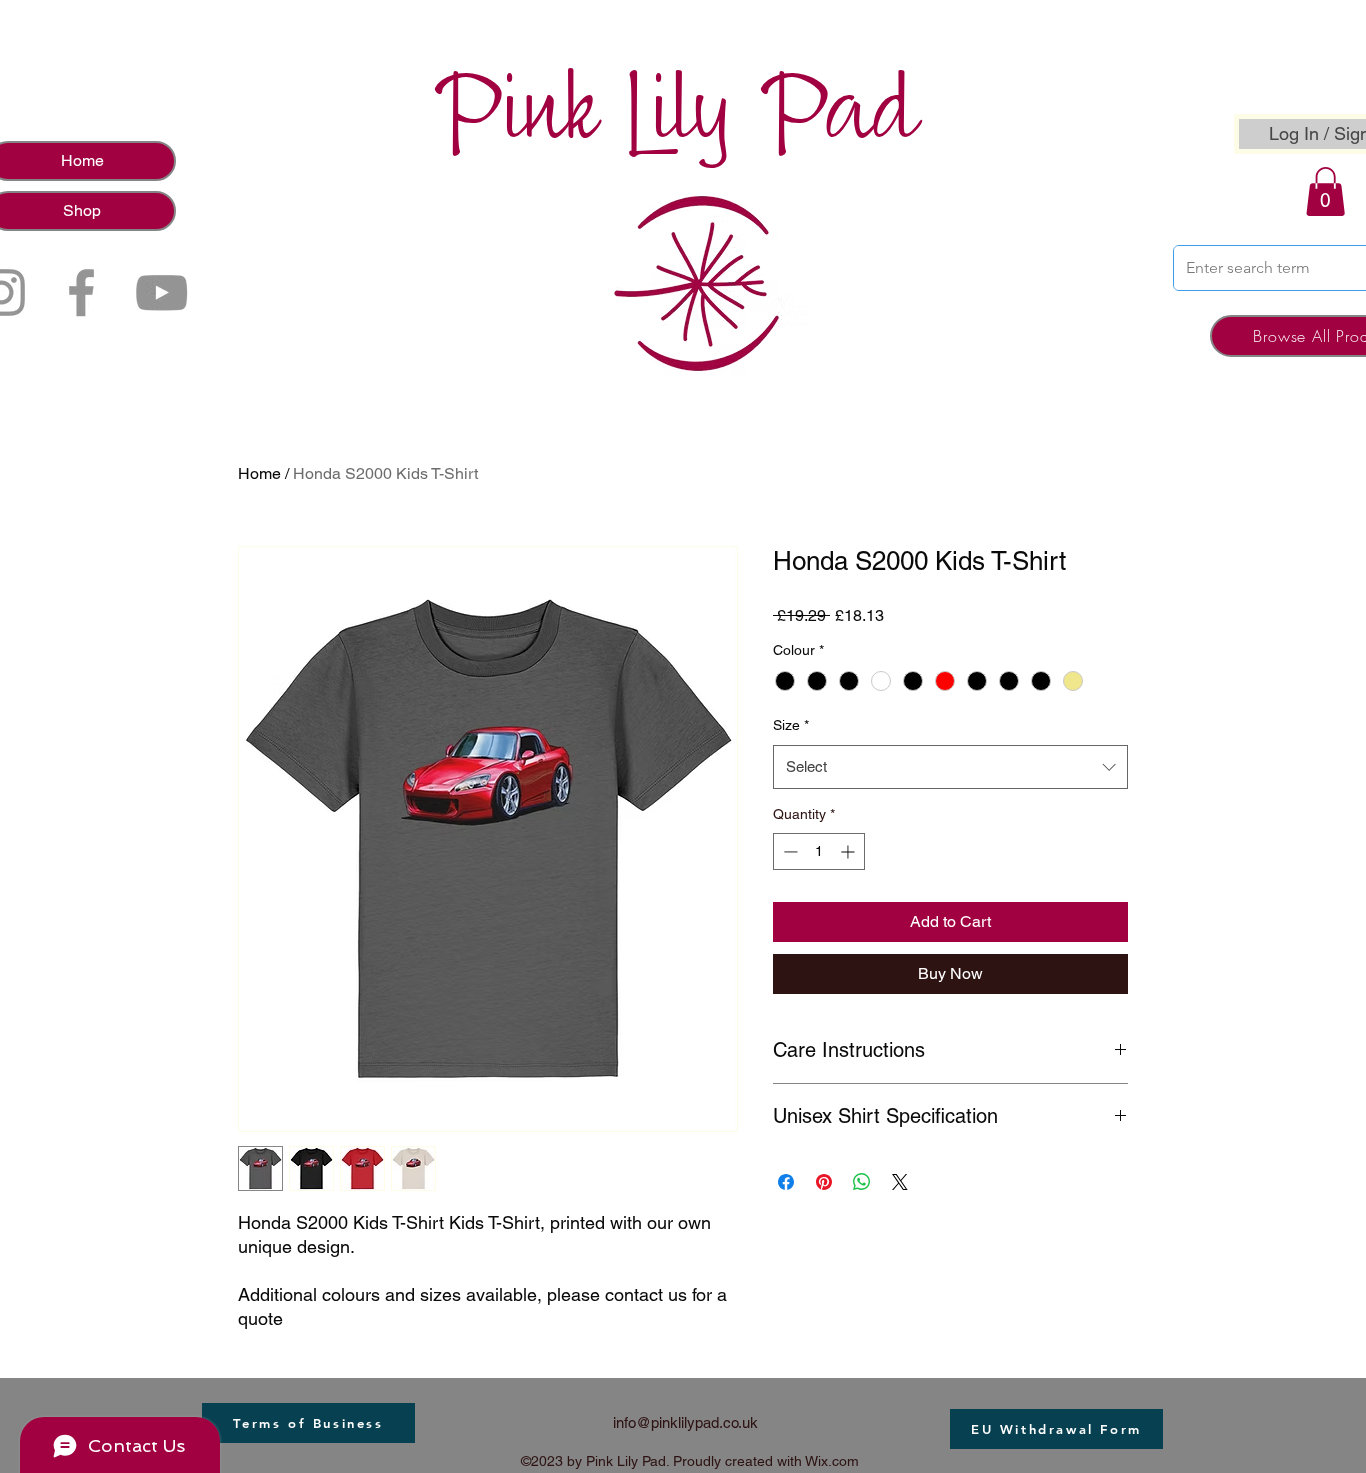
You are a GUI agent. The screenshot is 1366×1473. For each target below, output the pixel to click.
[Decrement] (788, 851)
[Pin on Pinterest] (824, 1182)
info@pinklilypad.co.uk (685, 1422)
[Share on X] (900, 1182)
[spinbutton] (819, 851)
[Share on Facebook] (786, 1182)
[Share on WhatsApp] (862, 1182)
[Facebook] (81, 292)
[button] (1325, 191)
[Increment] (849, 851)
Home (259, 473)
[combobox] (950, 767)
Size (791, 725)
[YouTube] (161, 292)
